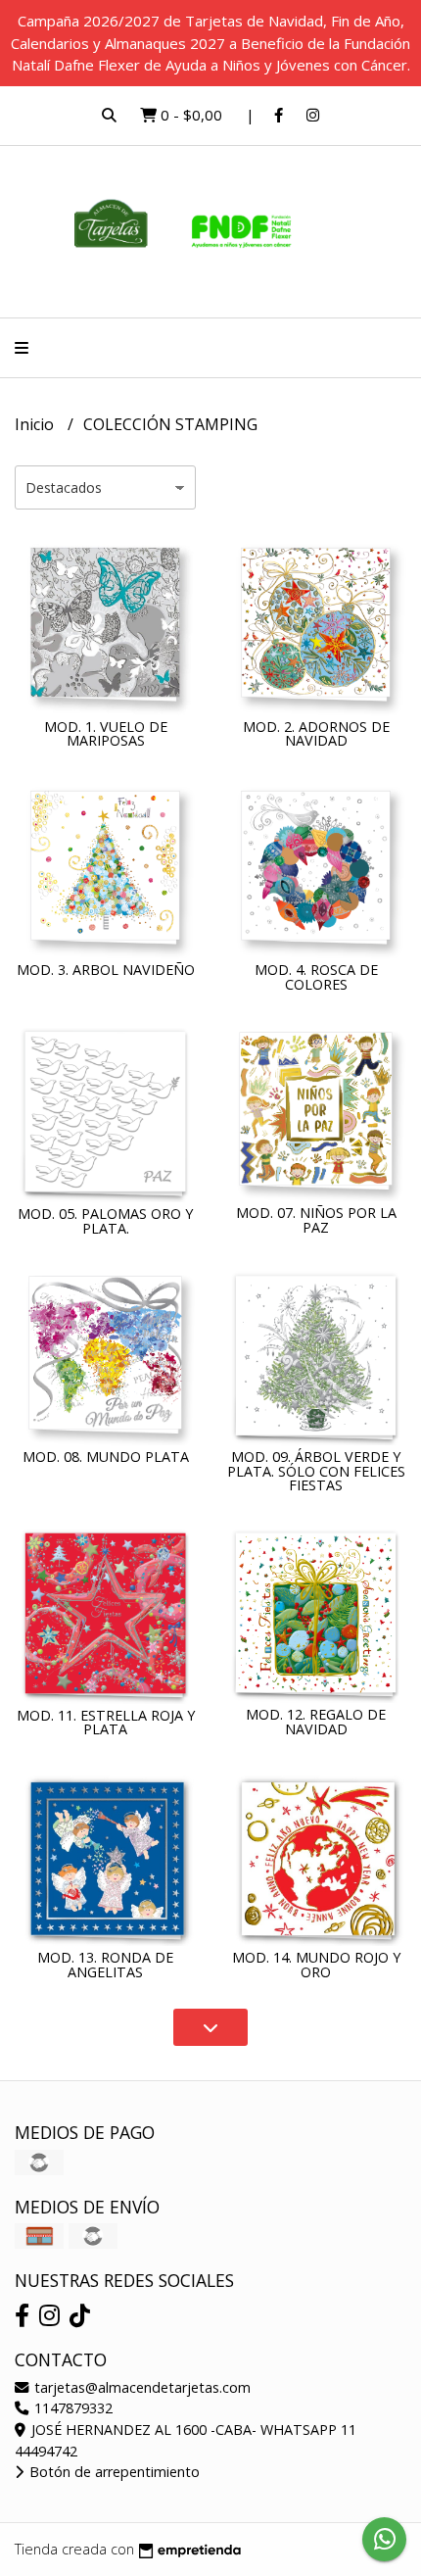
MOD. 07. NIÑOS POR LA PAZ (316, 1219)
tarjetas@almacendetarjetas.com (140, 2387)
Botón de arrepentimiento (113, 2472)
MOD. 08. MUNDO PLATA (106, 1457)
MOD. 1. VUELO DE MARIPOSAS (106, 733)
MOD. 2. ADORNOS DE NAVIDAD (316, 733)
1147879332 (71, 2408)
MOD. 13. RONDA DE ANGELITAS (105, 1964)
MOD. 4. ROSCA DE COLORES (316, 976)
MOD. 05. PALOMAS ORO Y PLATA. (105, 1220)
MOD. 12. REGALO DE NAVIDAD (316, 1721)
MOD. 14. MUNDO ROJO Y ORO (316, 1964)
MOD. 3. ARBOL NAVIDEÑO (106, 970)
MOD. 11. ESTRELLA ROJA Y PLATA (106, 1722)
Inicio (36, 424)
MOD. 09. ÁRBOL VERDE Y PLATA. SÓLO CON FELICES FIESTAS (316, 1471)
